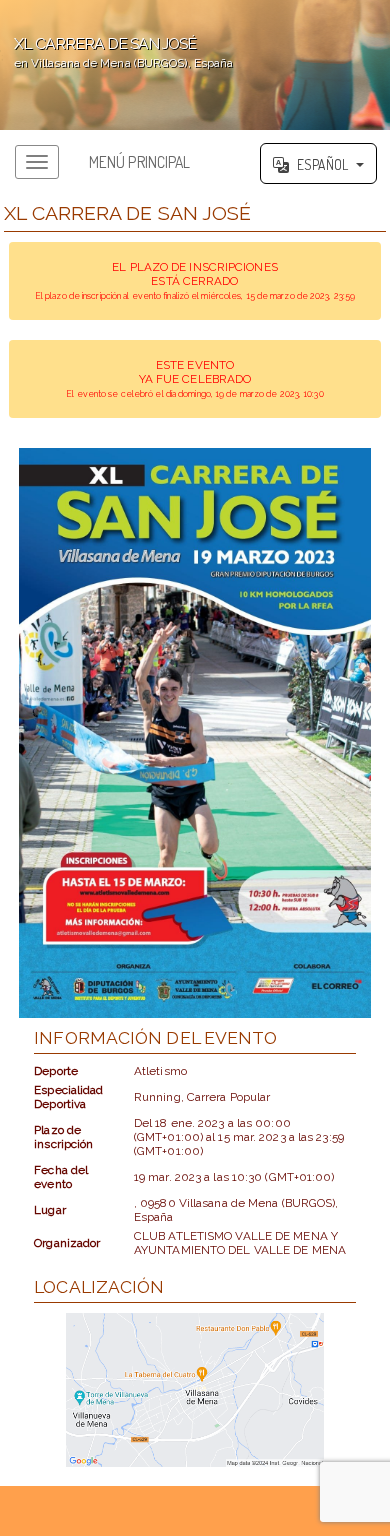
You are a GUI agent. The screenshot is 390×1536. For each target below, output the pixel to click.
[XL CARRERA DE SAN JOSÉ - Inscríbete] (194, 733)
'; (116, 52)
